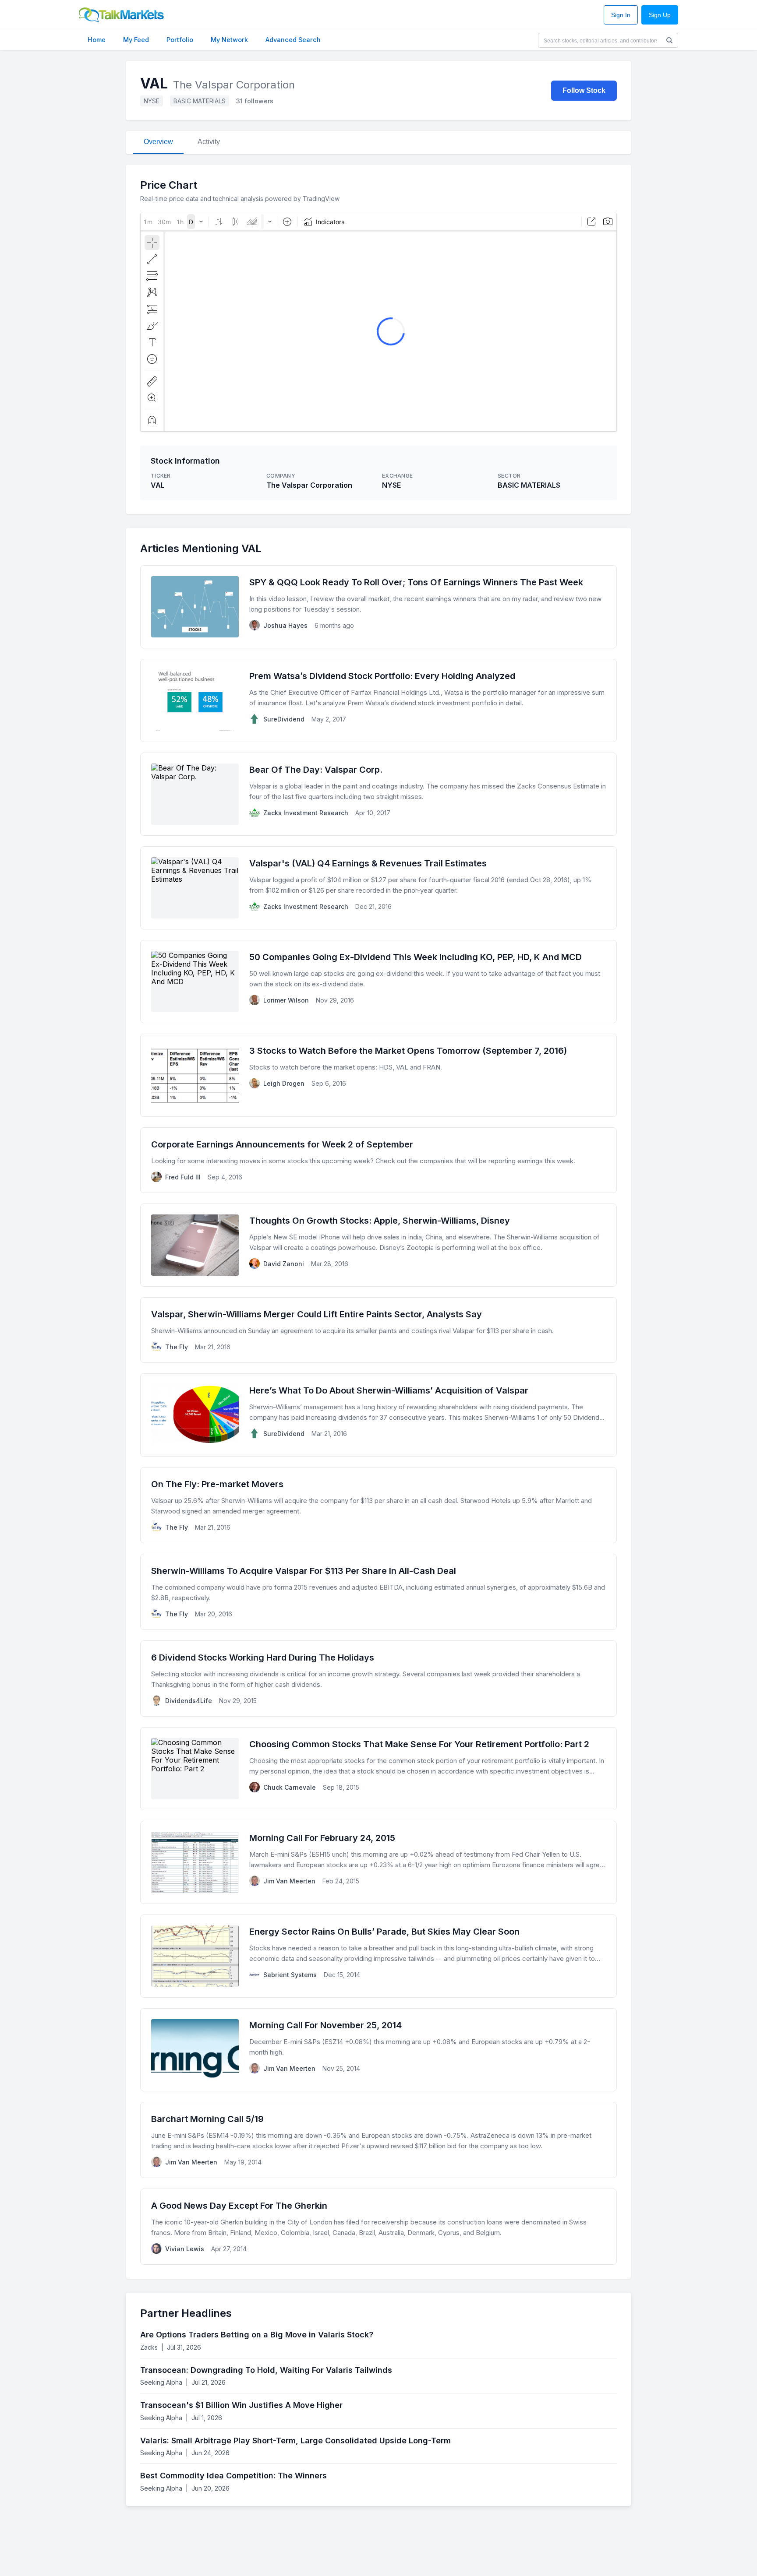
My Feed (136, 40)
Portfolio (180, 40)
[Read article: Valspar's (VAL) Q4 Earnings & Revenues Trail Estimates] (378, 888)
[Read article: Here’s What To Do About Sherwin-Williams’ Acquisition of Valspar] (378, 1415)
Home (97, 40)
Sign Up (660, 15)
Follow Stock (584, 90)
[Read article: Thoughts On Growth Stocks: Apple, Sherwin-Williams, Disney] (378, 1245)
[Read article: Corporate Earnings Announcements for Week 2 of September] (378, 1160)
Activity (209, 142)
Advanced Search (293, 40)
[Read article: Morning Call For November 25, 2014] (378, 2050)
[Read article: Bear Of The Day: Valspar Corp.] (378, 794)
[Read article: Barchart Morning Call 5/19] (378, 2140)
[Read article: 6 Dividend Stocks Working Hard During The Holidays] (378, 1679)
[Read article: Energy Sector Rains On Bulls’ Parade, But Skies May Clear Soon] (378, 1956)
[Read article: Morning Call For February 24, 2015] (378, 1862)
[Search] (669, 40)
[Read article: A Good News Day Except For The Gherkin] (378, 2227)
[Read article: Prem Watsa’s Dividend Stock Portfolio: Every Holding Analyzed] (378, 700)
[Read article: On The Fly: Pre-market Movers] (378, 1505)
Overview (158, 142)
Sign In (621, 15)
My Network (229, 40)
